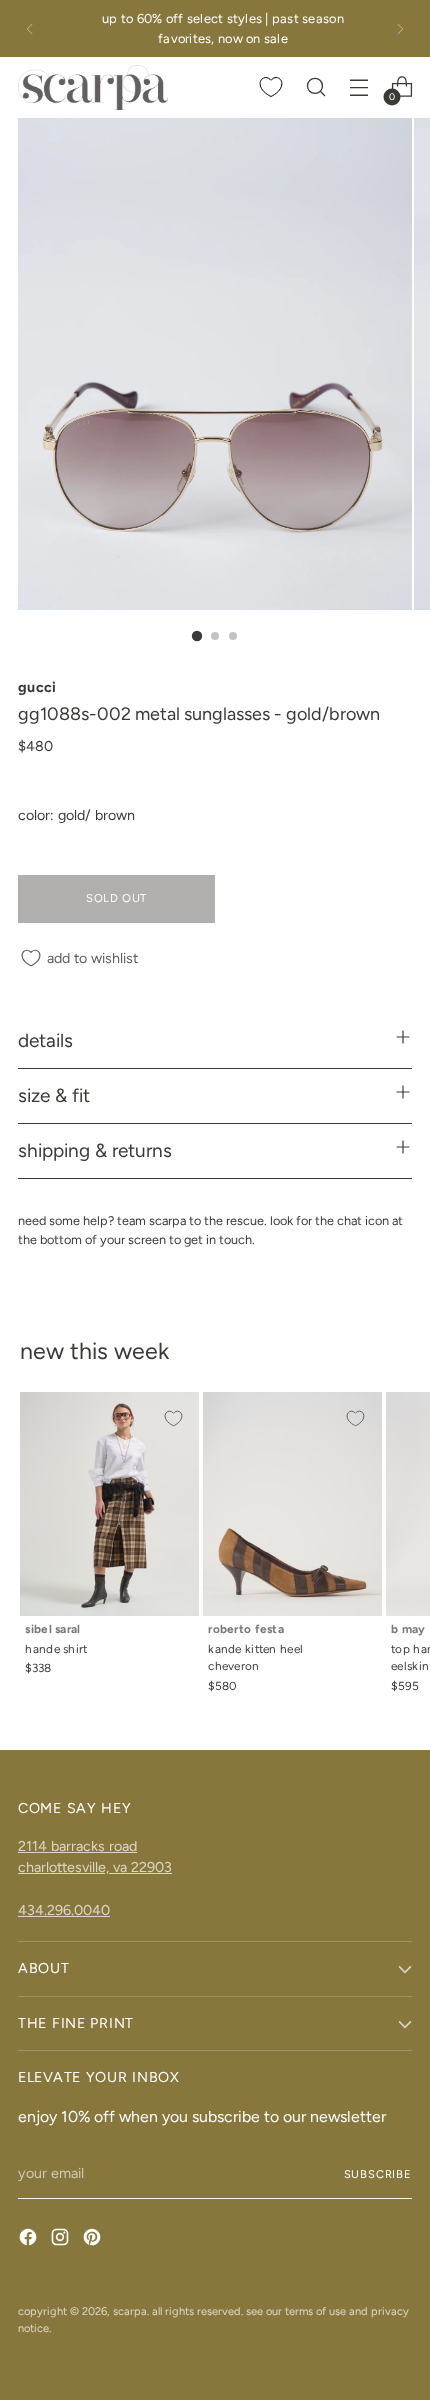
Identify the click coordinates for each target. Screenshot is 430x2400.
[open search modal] (315, 87)
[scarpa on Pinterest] (94, 2240)
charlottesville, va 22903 (95, 1867)
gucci (37, 687)
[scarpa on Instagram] (62, 2240)
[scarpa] (93, 87)
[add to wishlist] (173, 1418)
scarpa (130, 2311)
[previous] (30, 28)
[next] (400, 28)
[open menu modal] (358, 87)
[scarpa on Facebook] (30, 2240)
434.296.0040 (64, 1910)
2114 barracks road (77, 1846)
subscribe (378, 2174)
